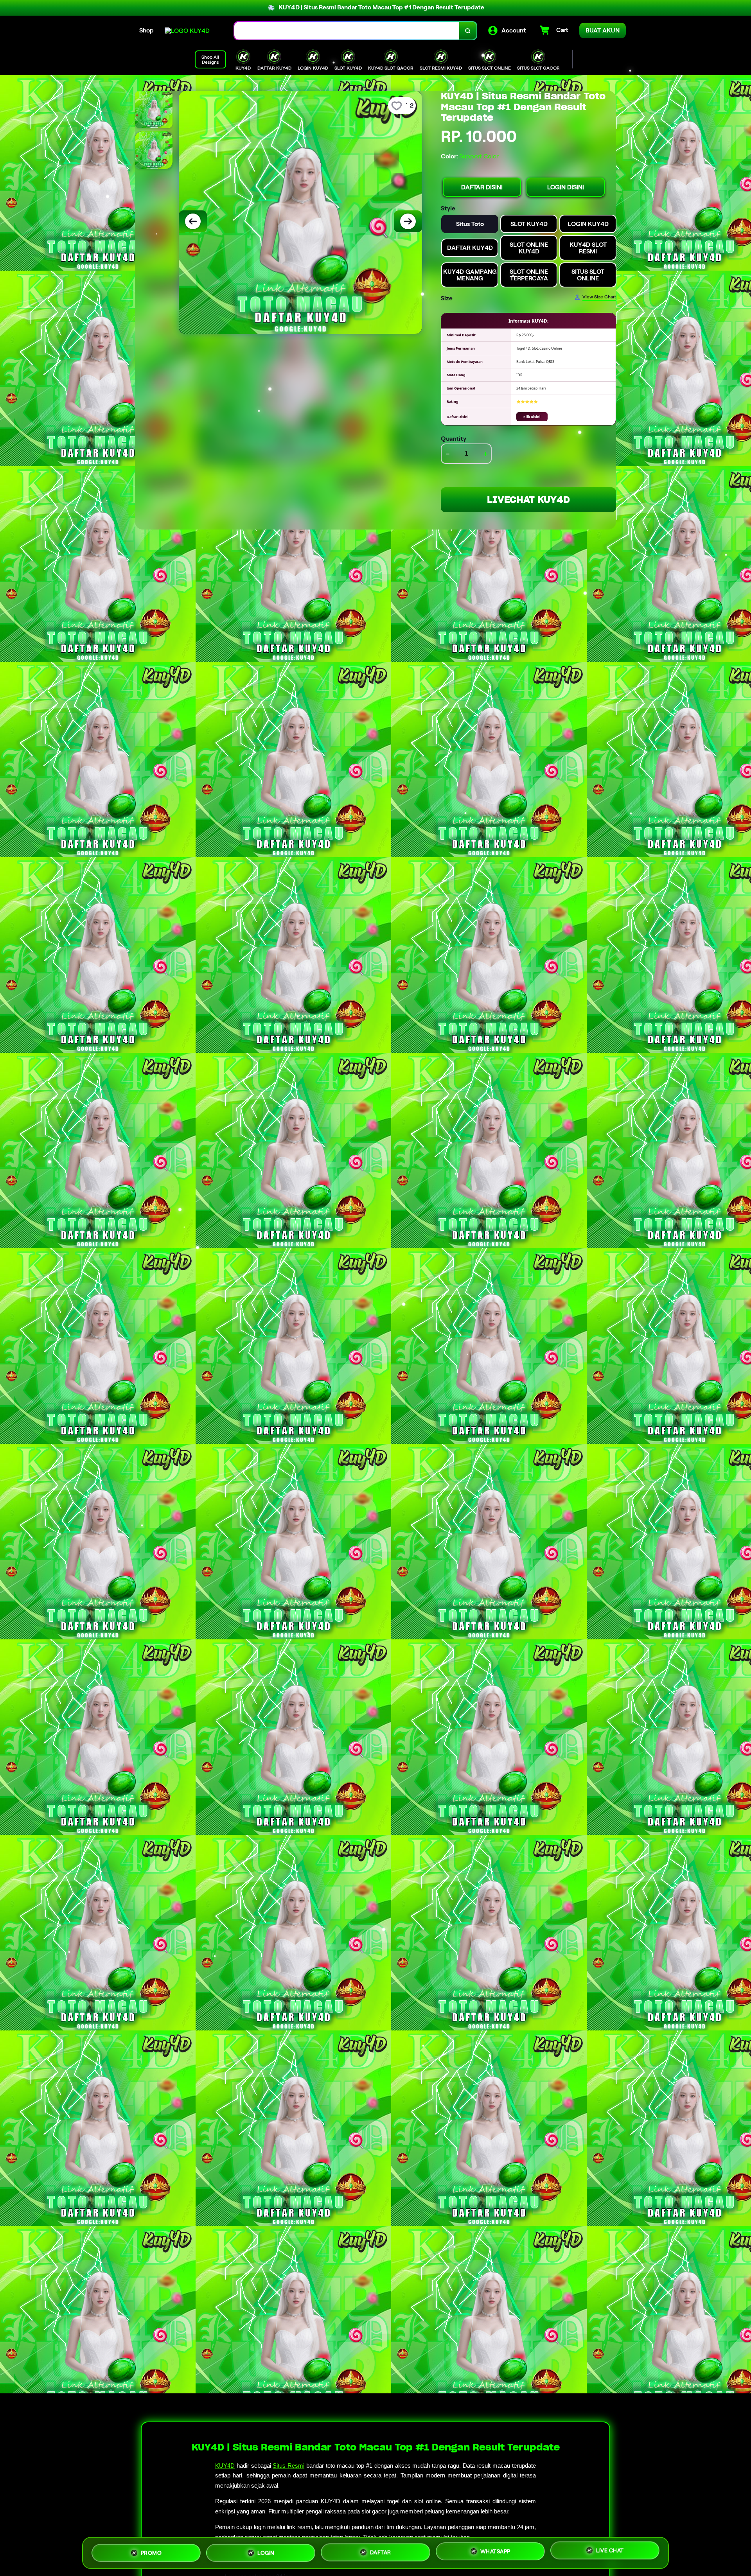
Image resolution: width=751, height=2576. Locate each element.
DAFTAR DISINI (482, 187)
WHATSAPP (495, 2550)
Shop (146, 30)
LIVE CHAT (610, 2550)
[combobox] (347, 31)
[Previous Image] (193, 221)
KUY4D (225, 2466)
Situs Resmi (288, 2466)
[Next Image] (408, 221)
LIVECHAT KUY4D (528, 500)
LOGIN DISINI (566, 187)
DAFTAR (381, 2550)
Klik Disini (532, 417)
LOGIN (266, 2551)
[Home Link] (187, 31)
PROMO (151, 2551)
